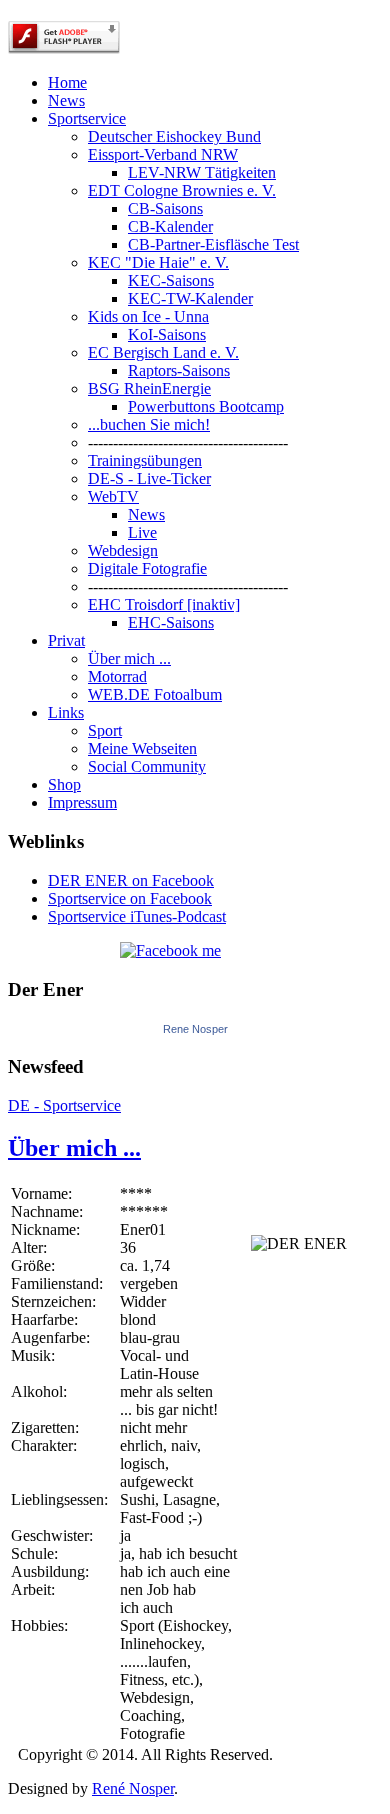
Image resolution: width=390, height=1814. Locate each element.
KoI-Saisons (167, 334)
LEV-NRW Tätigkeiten (202, 172)
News (66, 100)
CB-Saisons (165, 208)
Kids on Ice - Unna (148, 316)
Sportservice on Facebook (130, 898)
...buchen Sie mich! (149, 424)
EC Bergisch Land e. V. (163, 352)
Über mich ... (129, 658)
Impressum (82, 802)
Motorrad (117, 676)
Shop (64, 784)
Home (67, 82)
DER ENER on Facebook (131, 880)
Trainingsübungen (145, 460)
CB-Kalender (170, 226)
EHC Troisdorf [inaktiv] (164, 604)
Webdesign (123, 550)
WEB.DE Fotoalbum (155, 694)
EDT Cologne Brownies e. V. (182, 190)
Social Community (147, 766)
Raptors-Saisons (179, 370)
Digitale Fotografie (147, 568)
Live (142, 532)
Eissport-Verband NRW (163, 154)
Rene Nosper (195, 1029)
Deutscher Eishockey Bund (174, 136)
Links (66, 712)
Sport (105, 730)
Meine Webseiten (142, 748)
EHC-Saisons (171, 622)
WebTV (113, 496)
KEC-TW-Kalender (190, 298)
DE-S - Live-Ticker (149, 478)
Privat (66, 640)
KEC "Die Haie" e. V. (158, 262)
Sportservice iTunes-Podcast (137, 916)
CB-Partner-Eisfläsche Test (213, 244)
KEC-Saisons (171, 280)
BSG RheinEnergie (149, 388)
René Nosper (133, 1788)
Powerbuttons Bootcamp (206, 406)
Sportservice (87, 118)
